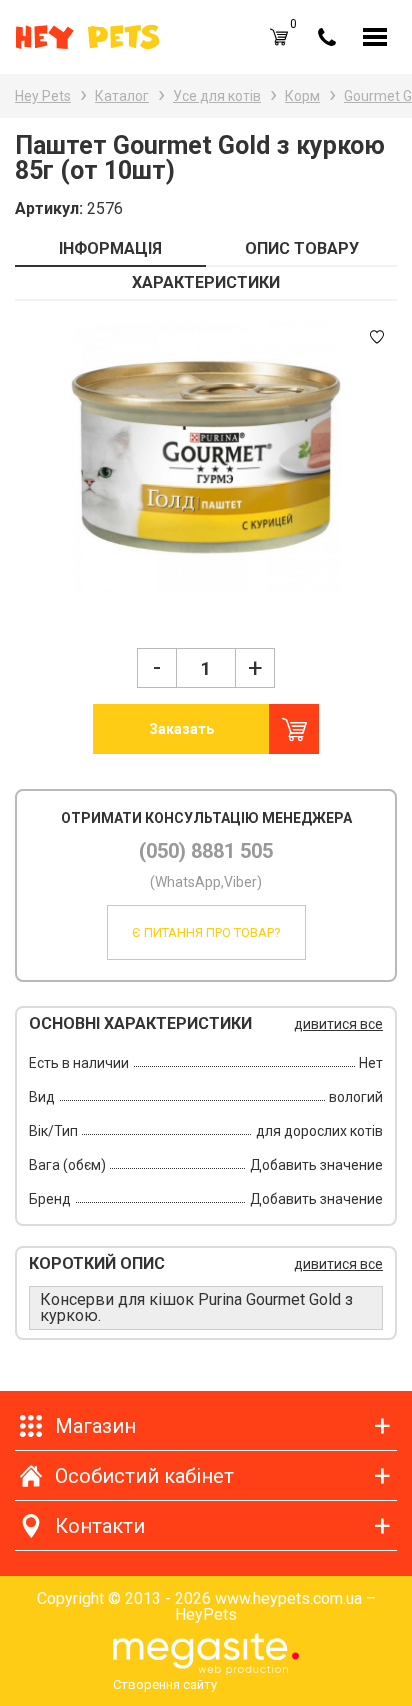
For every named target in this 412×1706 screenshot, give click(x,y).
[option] (206, 457)
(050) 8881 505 (206, 851)
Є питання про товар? (206, 932)
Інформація (110, 248)
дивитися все (338, 1024)
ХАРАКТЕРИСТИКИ (206, 282)
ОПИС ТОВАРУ (302, 248)
